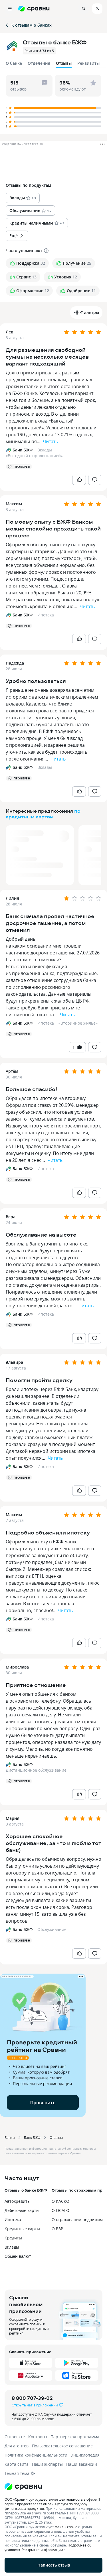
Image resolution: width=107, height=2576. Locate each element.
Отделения (39, 63)
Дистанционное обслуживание (36, 1770)
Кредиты (13, 2238)
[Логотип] (53, 2487)
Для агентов (17, 2446)
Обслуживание (52, 1929)
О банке (14, 63)
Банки (10, 2137)
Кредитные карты (22, 2229)
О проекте (15, 2437)
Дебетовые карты (22, 2210)
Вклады (45, 450)
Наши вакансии (82, 2464)
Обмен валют (18, 2256)
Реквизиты (88, 63)
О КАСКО (60, 2201)
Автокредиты (18, 2201)
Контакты (38, 2437)
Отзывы (56, 2137)
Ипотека (46, 615)
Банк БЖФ (32, 2137)
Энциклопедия (85, 2455)
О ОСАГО (60, 2210)
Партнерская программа (75, 2437)
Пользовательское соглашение (62, 2446)
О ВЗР (57, 2229)
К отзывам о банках (32, 25)
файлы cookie (66, 2527)
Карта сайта (17, 2464)
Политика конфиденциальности (36, 2455)
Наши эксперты (47, 2464)
